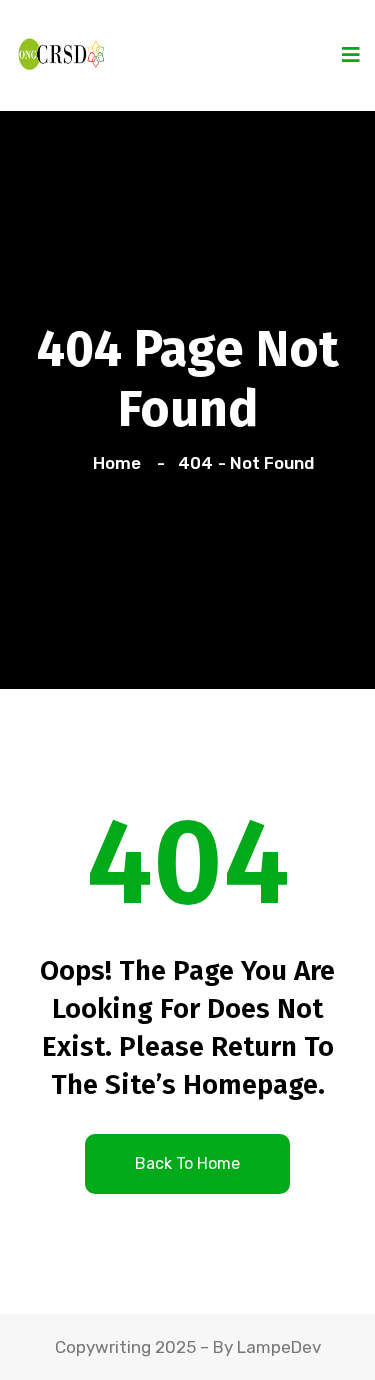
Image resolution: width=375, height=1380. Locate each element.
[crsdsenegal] (60, 52)
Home (121, 463)
